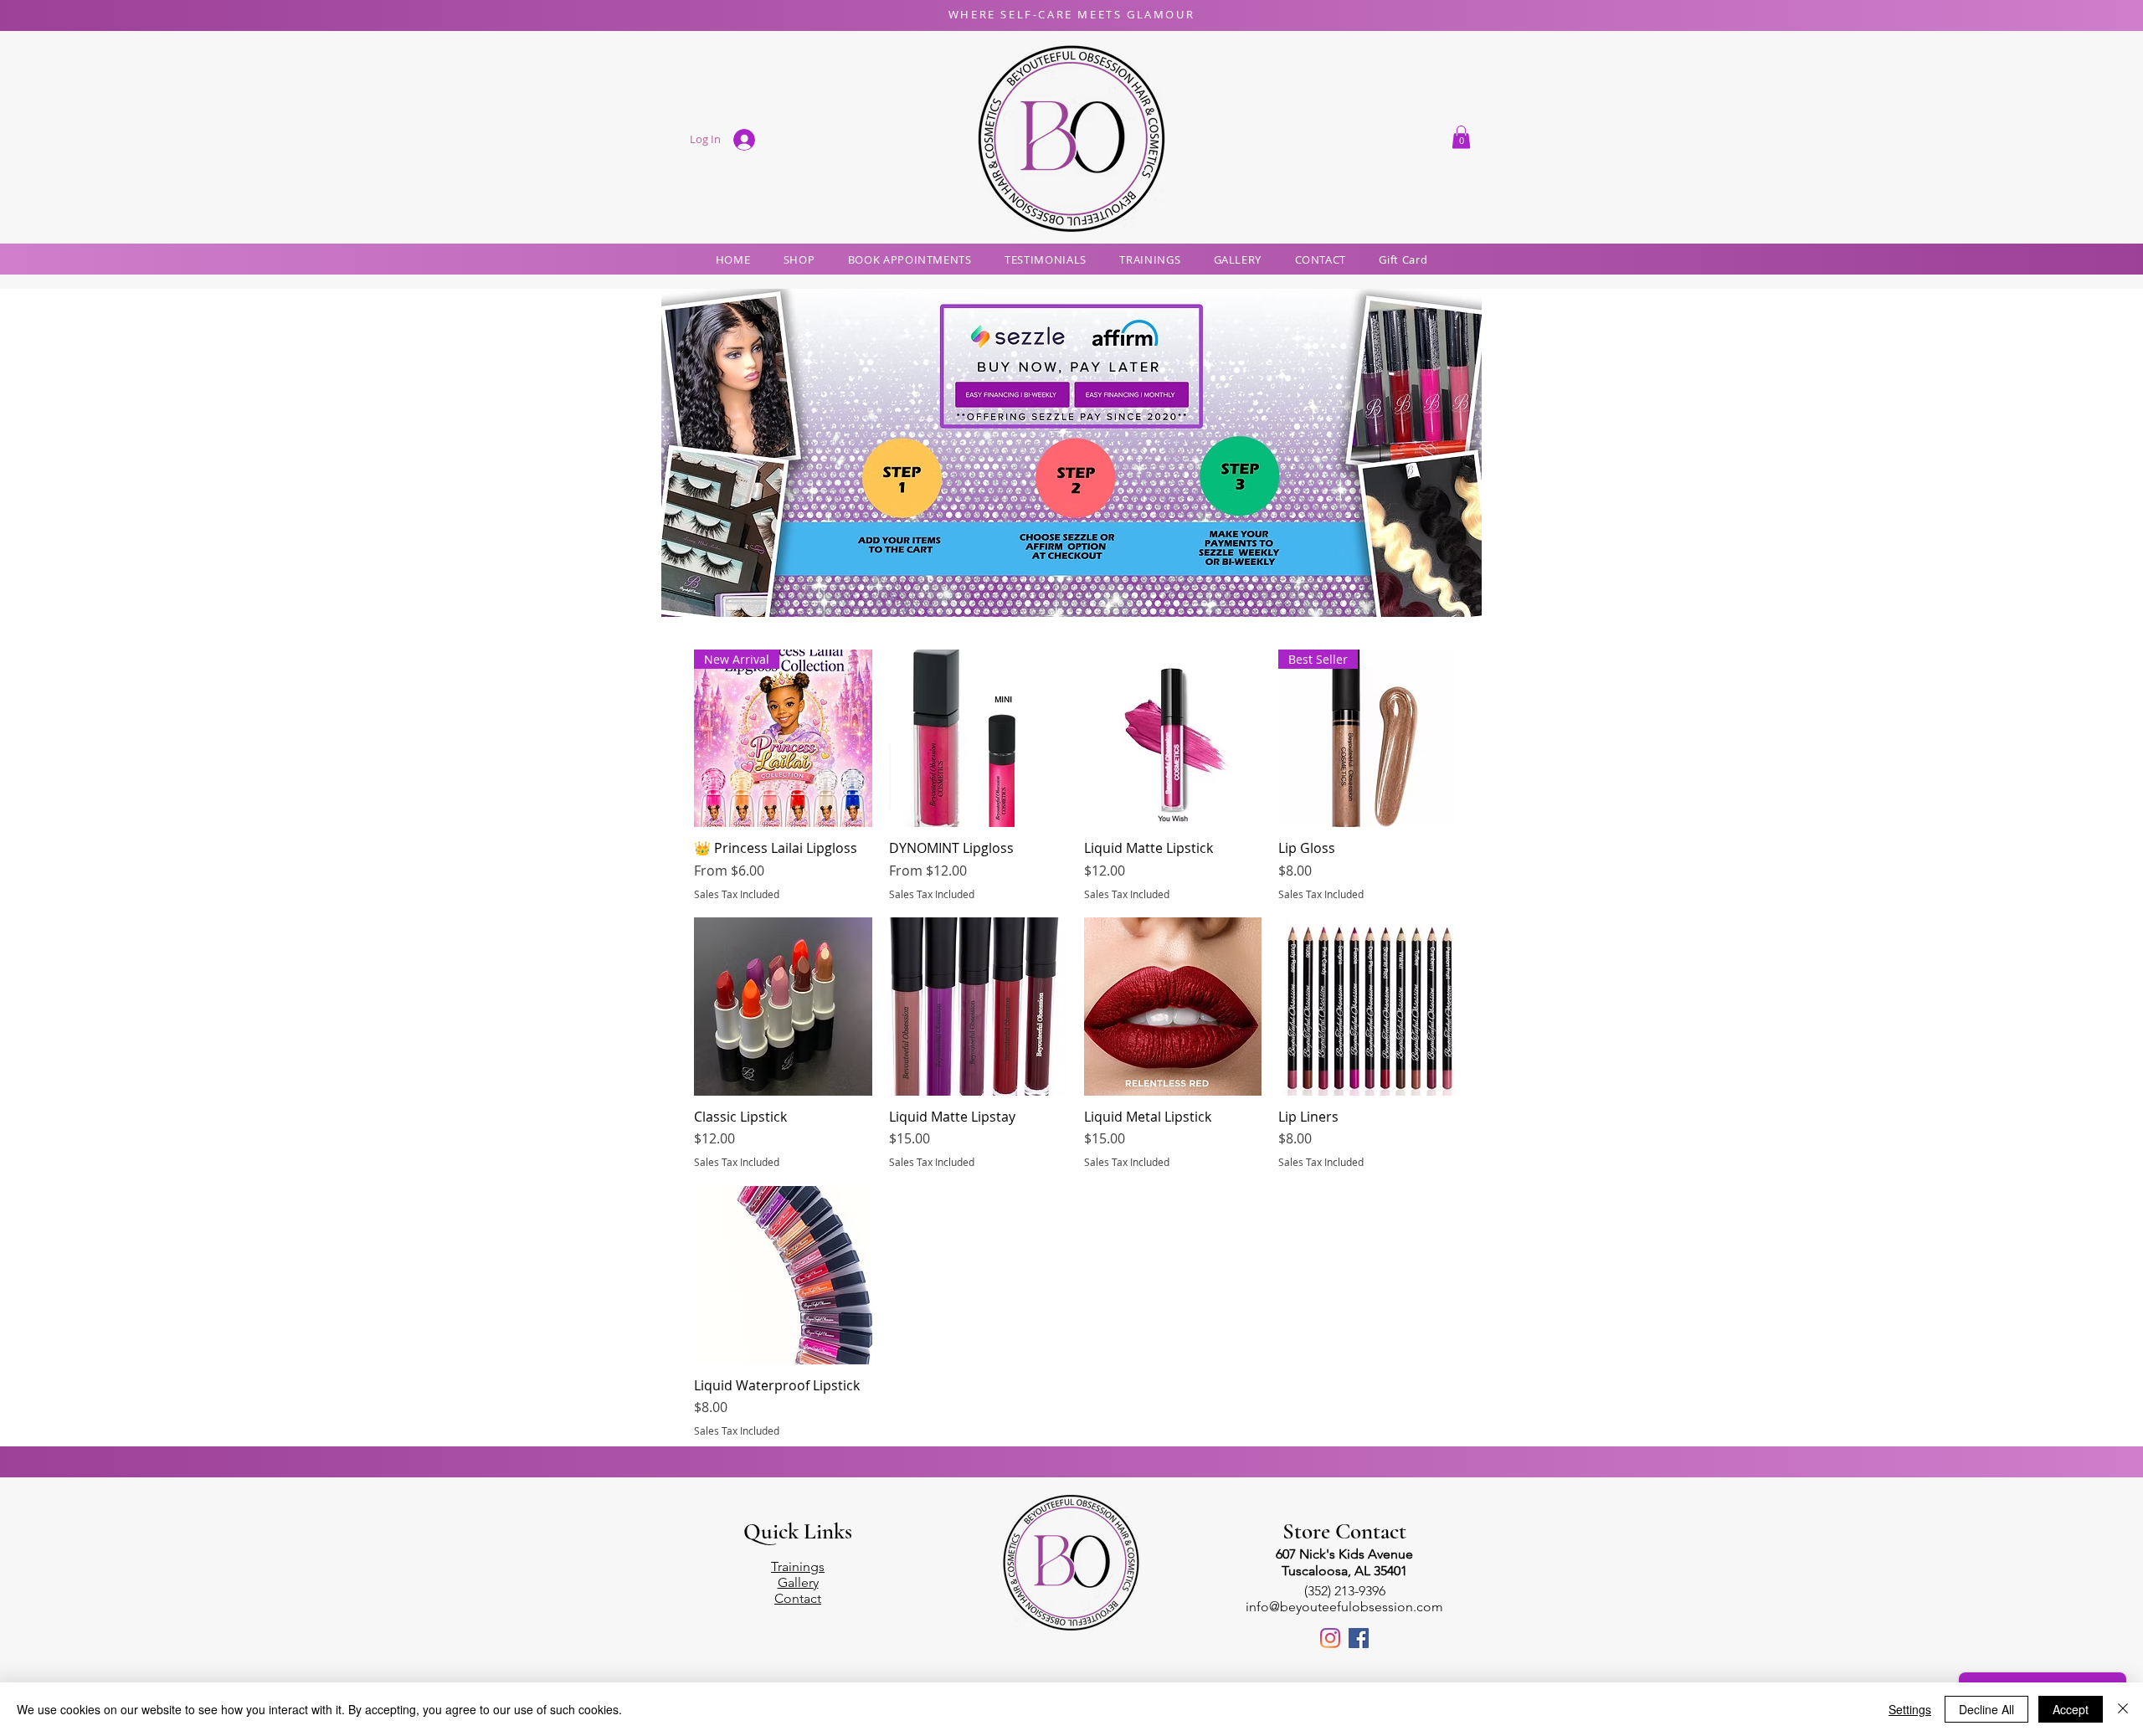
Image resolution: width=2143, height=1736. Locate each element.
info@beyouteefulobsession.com (1344, 1607)
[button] (1461, 137)
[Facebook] (1359, 1638)
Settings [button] (1910, 1709)
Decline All (1986, 1709)
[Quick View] (978, 739)
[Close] (2123, 1709)
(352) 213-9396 (1345, 1591)
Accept (2071, 1709)
